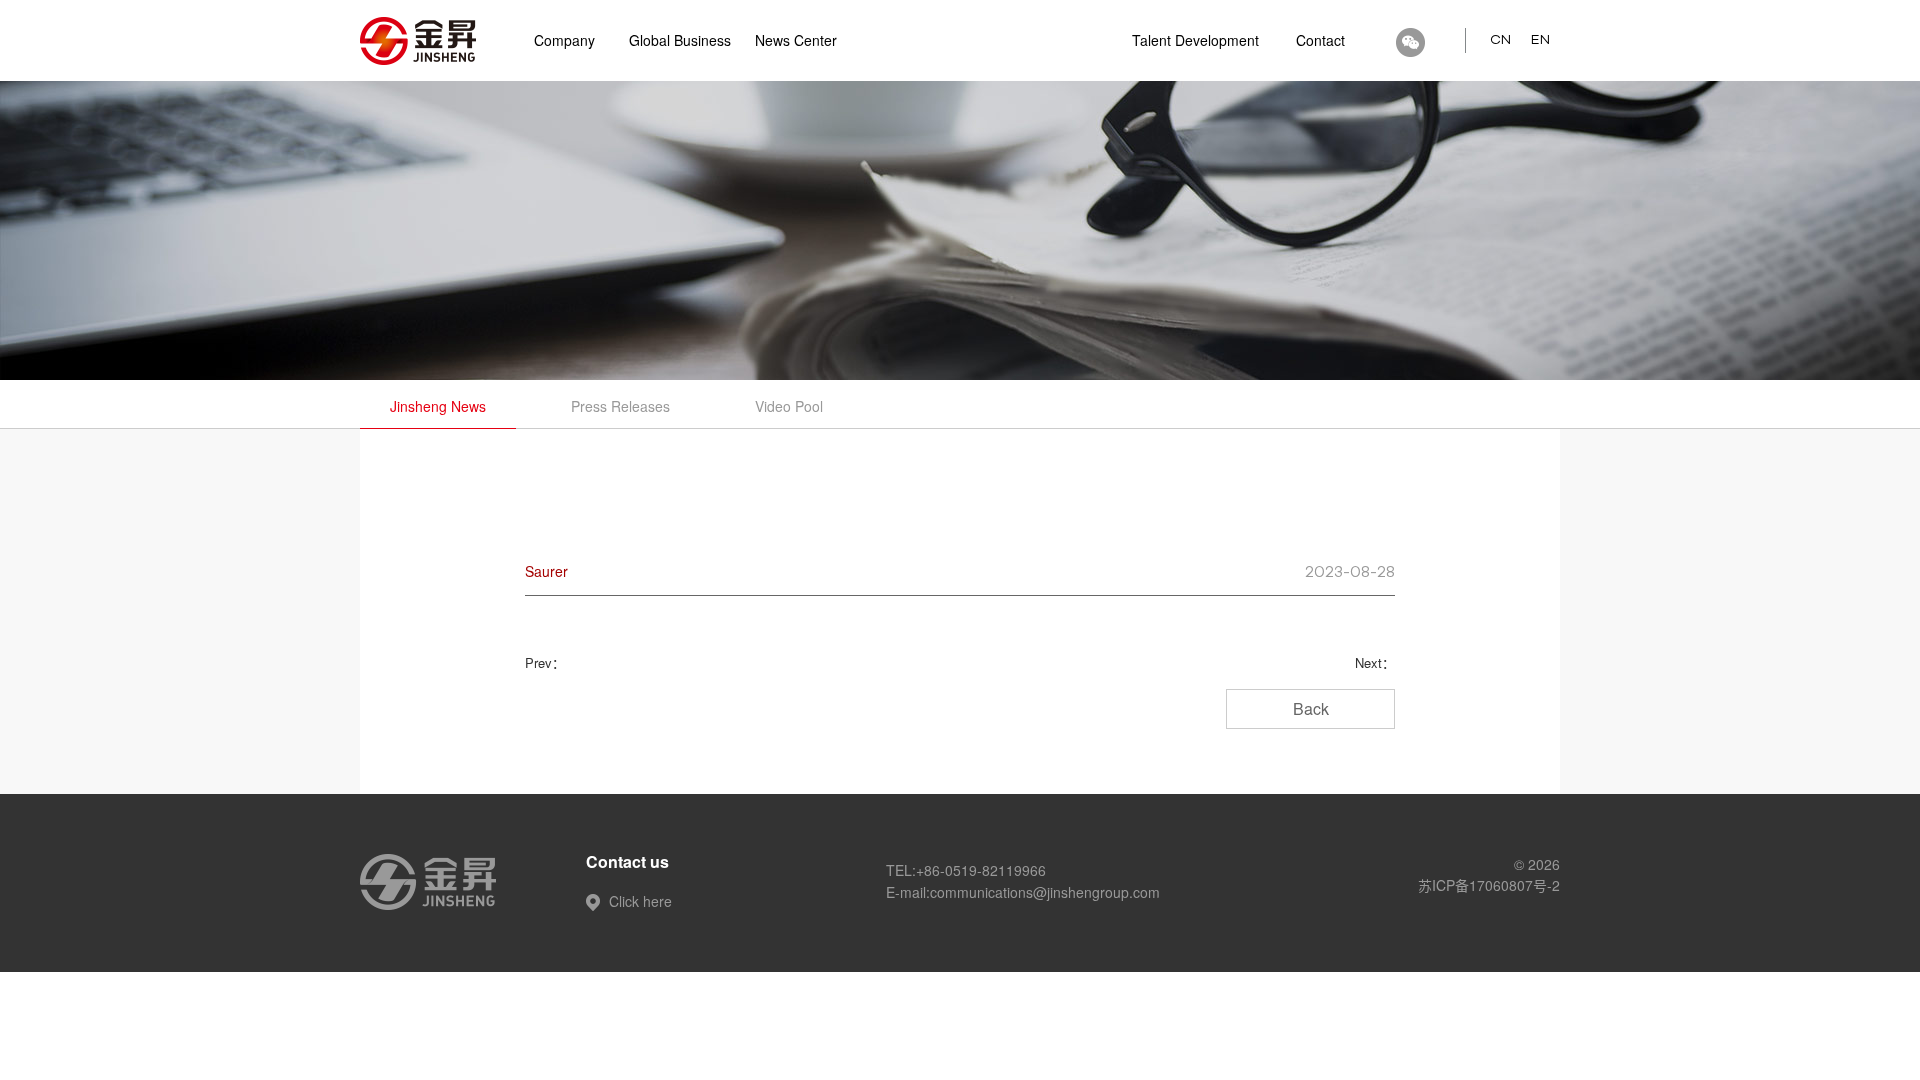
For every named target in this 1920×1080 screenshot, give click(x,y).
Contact (1320, 40)
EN (1540, 40)
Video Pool (789, 406)
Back (1311, 708)
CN (1500, 40)
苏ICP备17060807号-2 (1489, 885)
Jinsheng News (438, 406)
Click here (638, 901)
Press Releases (620, 406)
